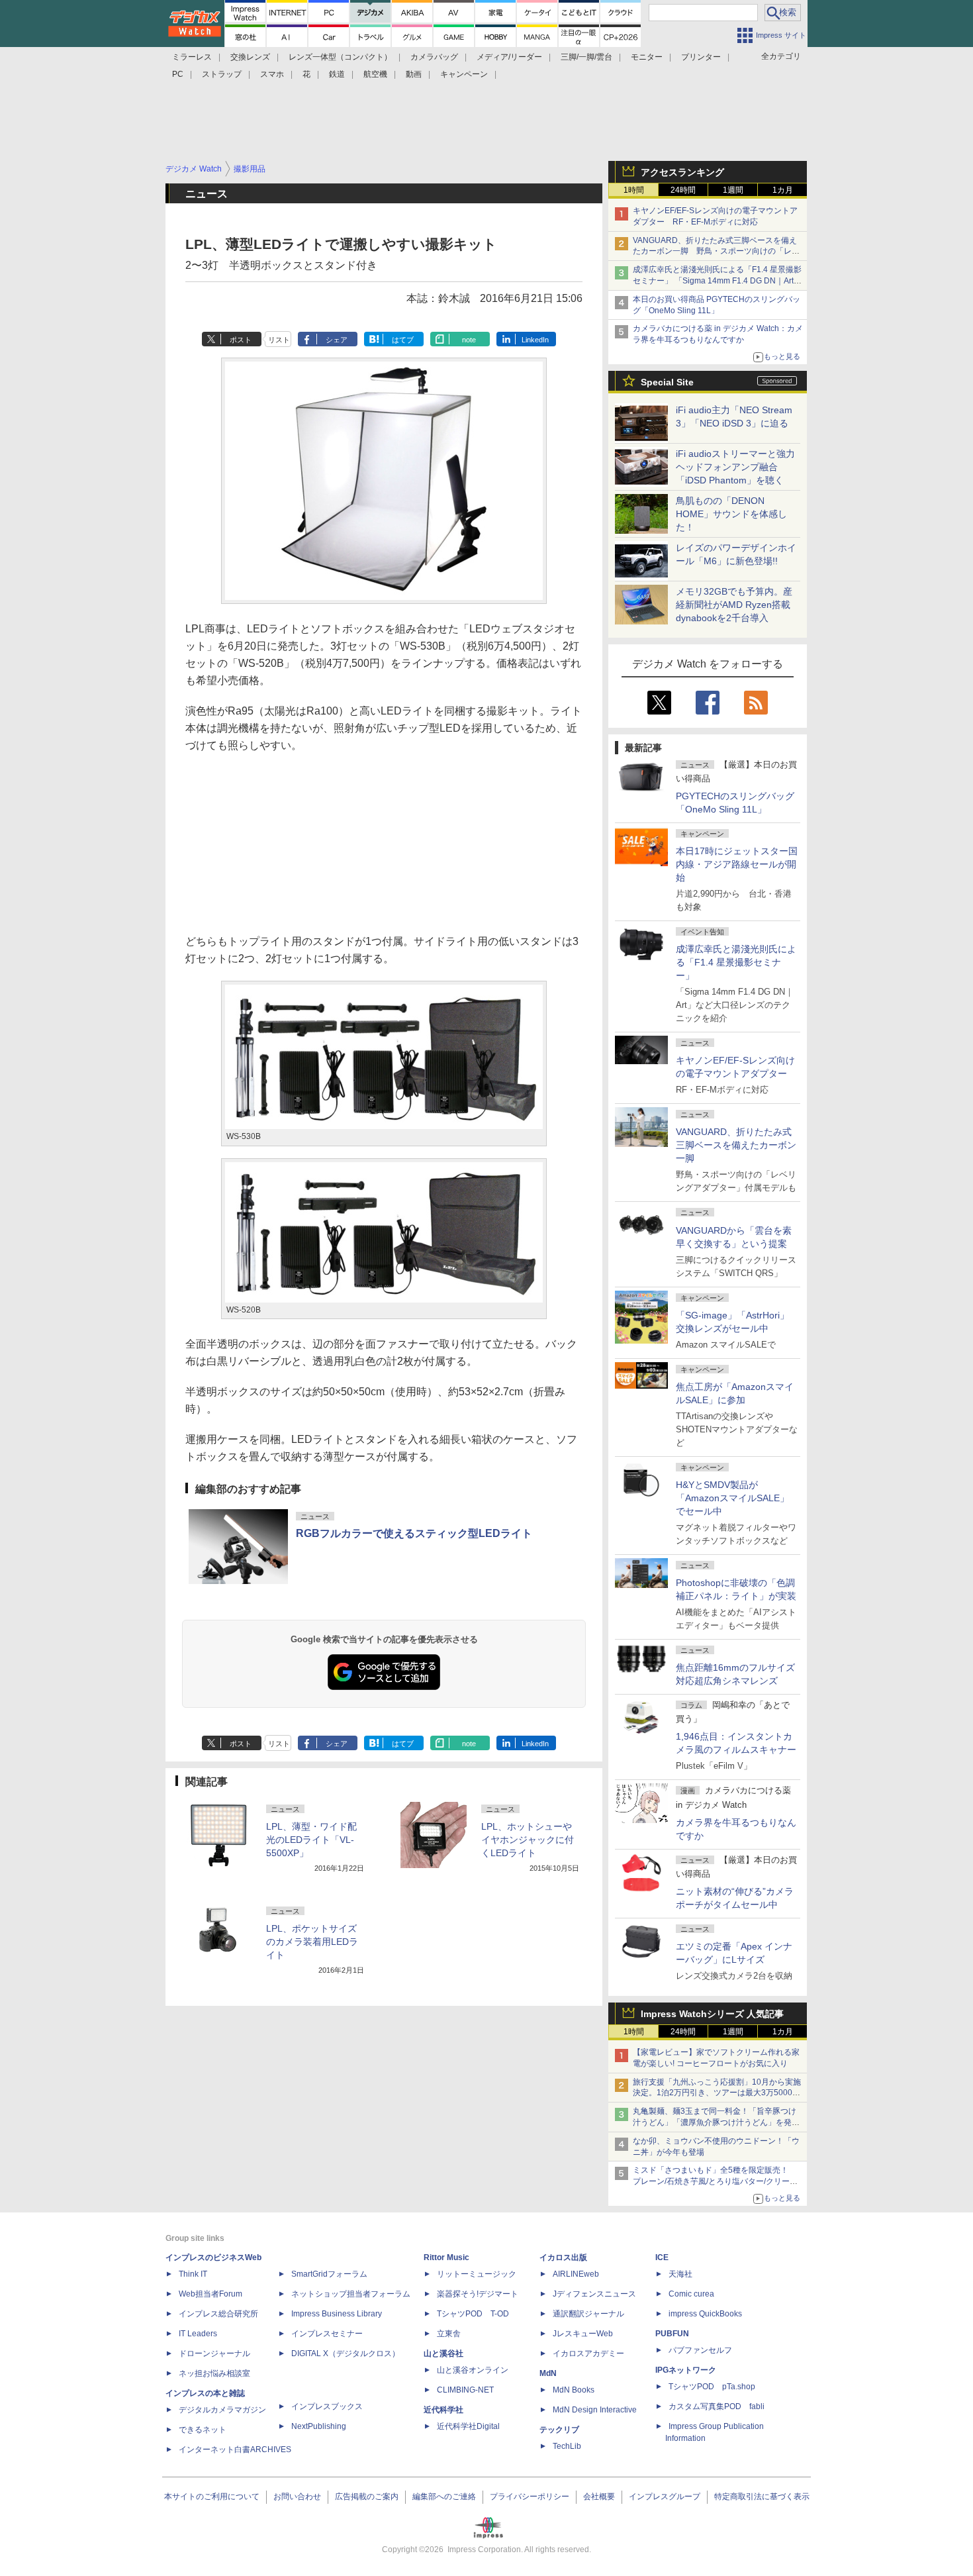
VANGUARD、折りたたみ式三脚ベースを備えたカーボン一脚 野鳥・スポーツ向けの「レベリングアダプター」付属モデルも (716, 252)
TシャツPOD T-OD (473, 2314)
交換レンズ (250, 57)
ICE (662, 2257)
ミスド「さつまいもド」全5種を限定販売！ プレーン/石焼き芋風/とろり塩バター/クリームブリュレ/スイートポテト (715, 2181)
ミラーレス (192, 57)
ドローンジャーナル (214, 2353)
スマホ (272, 74)
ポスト (241, 340)
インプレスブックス (327, 2406)
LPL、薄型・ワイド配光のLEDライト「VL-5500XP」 (311, 1840)
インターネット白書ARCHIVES (235, 2450)
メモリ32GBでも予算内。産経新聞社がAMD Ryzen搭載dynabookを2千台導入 (734, 605)
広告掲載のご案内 (367, 2497)
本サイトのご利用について (212, 2497)
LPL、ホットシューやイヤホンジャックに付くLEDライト (528, 1840)
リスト (279, 340)
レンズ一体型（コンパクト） (340, 57)
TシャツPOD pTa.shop (712, 2387)
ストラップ (222, 74)
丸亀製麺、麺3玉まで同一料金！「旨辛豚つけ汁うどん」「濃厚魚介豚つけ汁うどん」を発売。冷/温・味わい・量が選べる (715, 2122)
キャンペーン (464, 74)
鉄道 (337, 74)
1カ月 (783, 190)
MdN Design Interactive (595, 2410)
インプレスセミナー (327, 2334)
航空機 (375, 74)
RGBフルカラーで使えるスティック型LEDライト (414, 1533)
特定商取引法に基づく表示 (762, 2497)
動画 (414, 74)
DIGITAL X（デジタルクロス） (346, 2353)
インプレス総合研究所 (218, 2314)
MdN (548, 2373)
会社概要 (599, 2497)
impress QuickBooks (705, 2314)
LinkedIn (535, 340)
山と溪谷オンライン (473, 2370)
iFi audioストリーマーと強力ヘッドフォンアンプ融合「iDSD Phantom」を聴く (735, 467)
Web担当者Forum (210, 2294)
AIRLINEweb (576, 2274)
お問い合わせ (297, 2497)
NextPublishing (319, 2426)
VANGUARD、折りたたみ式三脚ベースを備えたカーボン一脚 (736, 1145)
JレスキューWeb (583, 2334)
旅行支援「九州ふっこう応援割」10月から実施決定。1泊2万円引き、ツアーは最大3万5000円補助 (717, 2093)
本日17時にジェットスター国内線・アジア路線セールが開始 (737, 864)
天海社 (680, 2274)
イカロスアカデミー (588, 2353)
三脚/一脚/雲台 (586, 57)
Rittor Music (446, 2257)
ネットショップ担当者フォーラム (351, 2294)
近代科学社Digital (468, 2426)
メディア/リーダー (509, 57)
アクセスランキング (682, 172)
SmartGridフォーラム (329, 2274)
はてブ (403, 340)
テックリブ (559, 2430)
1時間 (634, 190)
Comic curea (691, 2294)
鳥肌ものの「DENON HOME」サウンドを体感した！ (731, 514)
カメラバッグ (434, 57)
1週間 (733, 190)
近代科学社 (443, 2410)
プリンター (701, 57)
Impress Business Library (337, 2314)
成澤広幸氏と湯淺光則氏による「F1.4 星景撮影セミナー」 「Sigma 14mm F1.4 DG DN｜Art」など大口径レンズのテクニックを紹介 (717, 281)
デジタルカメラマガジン (222, 2410)
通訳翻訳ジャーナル (588, 2314)
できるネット (203, 2430)
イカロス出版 (563, 2257)
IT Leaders (198, 2334)
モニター (647, 57)
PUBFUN (672, 2334)
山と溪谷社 (443, 2353)
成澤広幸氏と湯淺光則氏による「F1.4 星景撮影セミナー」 (736, 962)
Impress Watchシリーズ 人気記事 (712, 2014)
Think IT (193, 2274)
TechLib (567, 2446)
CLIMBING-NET (465, 2390)
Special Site (667, 382)
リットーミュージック (477, 2274)
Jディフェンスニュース (594, 2294)
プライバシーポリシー (530, 2497)
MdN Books (574, 2390)
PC (178, 74)
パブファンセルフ (700, 2350)
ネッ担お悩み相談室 (214, 2373)
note (469, 340)
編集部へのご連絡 (444, 2497)
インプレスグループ (665, 2497)
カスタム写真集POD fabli (717, 2406)
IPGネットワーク (686, 2370)
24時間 (683, 190)
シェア (337, 340)
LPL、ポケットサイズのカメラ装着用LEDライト (312, 1942)
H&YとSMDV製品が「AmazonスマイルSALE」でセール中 (732, 1498)
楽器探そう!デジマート (478, 2294)
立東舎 (449, 2334)
